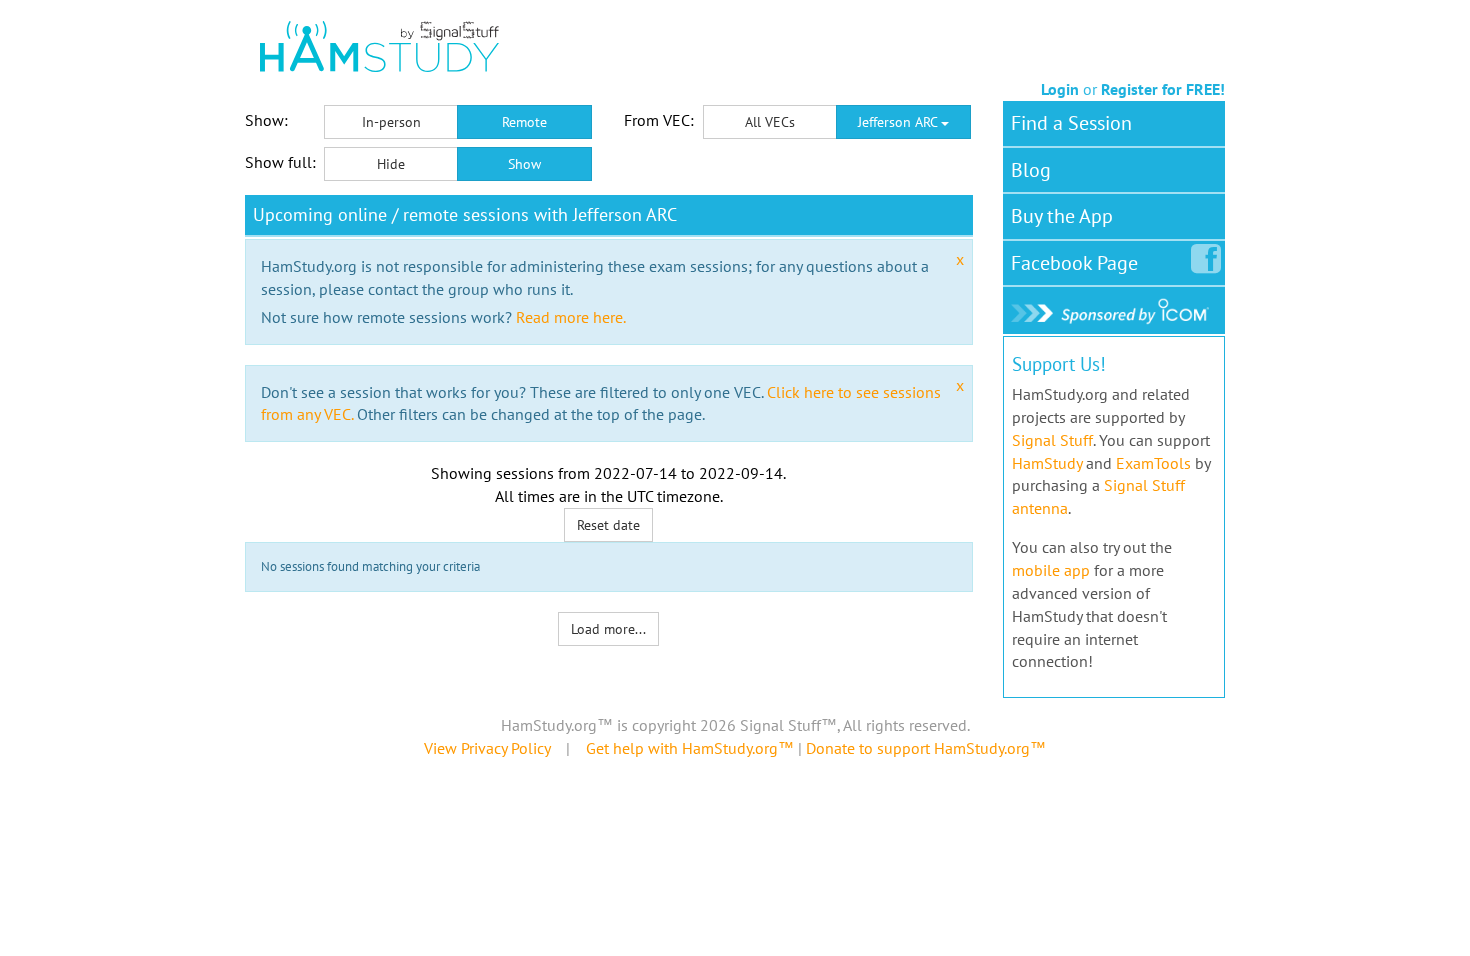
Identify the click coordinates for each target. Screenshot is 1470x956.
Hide (391, 164)
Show (524, 164)
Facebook (1074, 263)
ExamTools (1153, 463)
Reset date (608, 525)
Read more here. (571, 317)
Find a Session (1071, 123)
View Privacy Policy (487, 748)
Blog (1031, 170)
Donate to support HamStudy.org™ (926, 748)
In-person (391, 122)
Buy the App (1062, 216)
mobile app (1051, 570)
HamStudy (1047, 463)
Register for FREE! (1163, 89)
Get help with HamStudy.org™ (690, 748)
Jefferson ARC (899, 122)
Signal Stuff (1052, 440)
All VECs (770, 122)
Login (1060, 89)
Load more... (608, 629)
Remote (524, 122)
